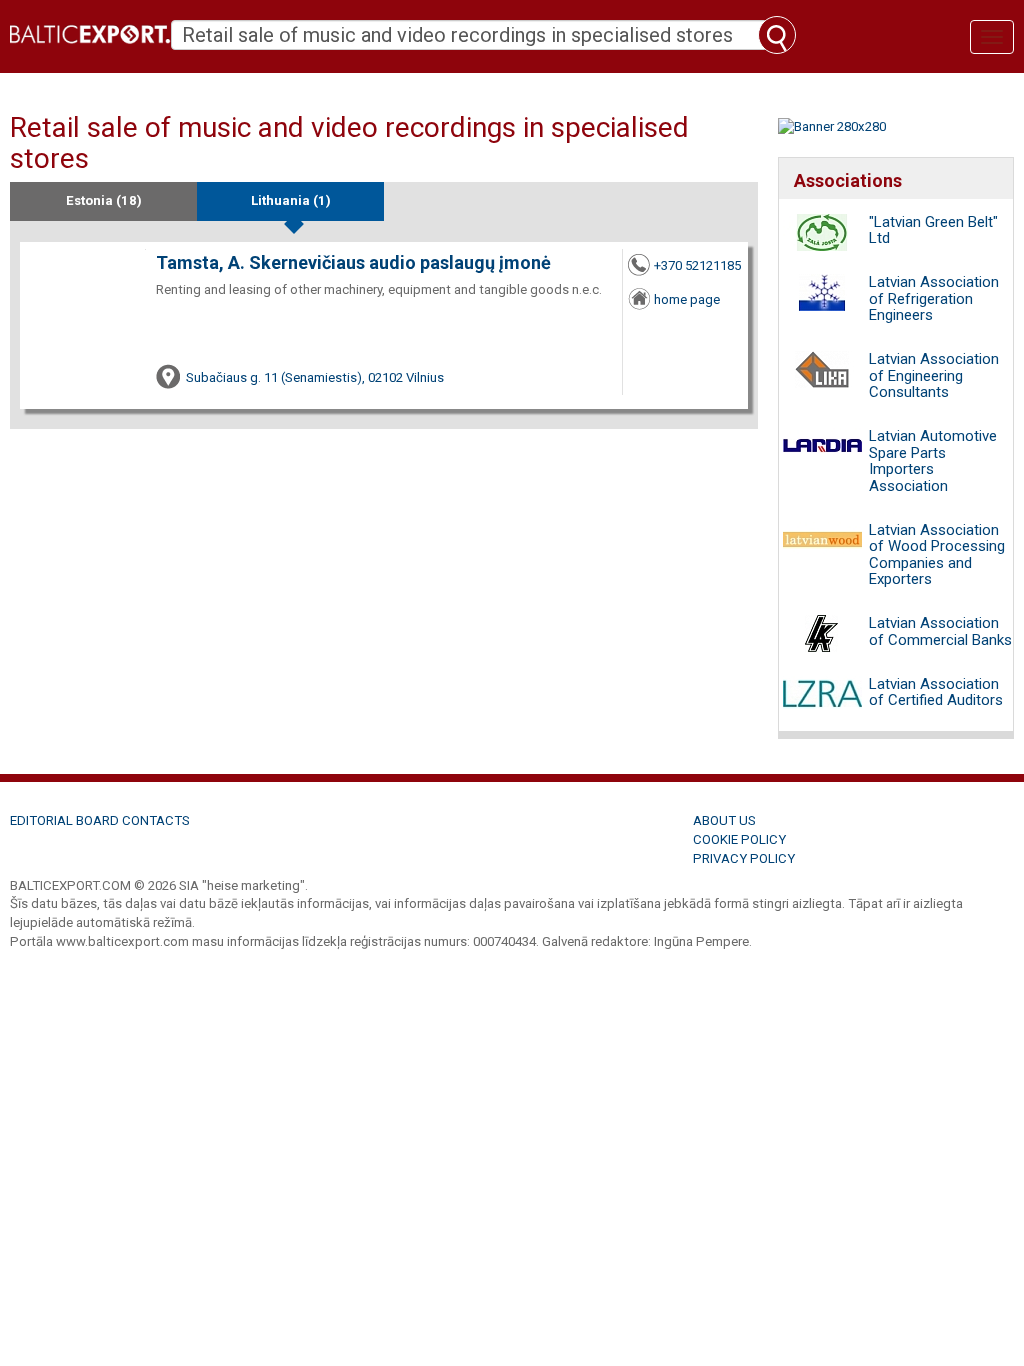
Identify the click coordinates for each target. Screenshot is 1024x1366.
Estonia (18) (104, 200)
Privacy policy (744, 858)
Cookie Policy (739, 839)
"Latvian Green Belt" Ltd (933, 230)
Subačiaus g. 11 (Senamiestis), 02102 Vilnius (315, 377)
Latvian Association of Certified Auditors (936, 692)
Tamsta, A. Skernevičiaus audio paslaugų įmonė (353, 262)
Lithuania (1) (291, 200)
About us (724, 820)
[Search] (777, 35)
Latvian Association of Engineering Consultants (934, 375)
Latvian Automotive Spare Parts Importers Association (933, 461)
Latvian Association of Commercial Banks (940, 631)
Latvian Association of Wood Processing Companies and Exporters (937, 555)
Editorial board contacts (100, 820)
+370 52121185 (697, 265)
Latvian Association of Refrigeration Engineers (934, 298)
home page (687, 299)
